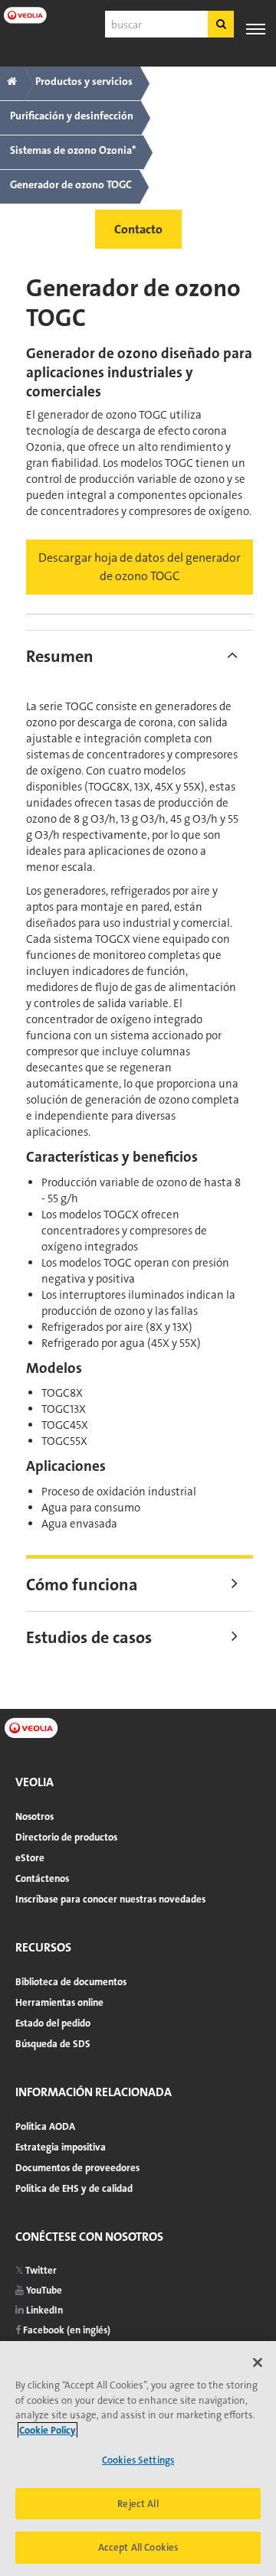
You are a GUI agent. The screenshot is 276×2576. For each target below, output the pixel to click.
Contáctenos (42, 1878)
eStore (30, 1858)
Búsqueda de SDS (53, 2044)
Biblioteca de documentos (71, 1982)
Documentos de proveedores (77, 2168)
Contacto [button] (138, 229)
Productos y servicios (84, 81)
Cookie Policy (48, 2430)
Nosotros (34, 1816)
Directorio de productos (66, 1837)
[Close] (258, 2362)
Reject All (138, 2504)
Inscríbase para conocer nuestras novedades (110, 1899)
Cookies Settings (138, 2460)
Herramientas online (59, 2002)
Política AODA (45, 2126)
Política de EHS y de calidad (74, 2188)
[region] (138, 2459)
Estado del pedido (53, 2023)
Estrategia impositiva (61, 2147)
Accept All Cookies (138, 2547)
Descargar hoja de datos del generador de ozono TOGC (140, 567)
